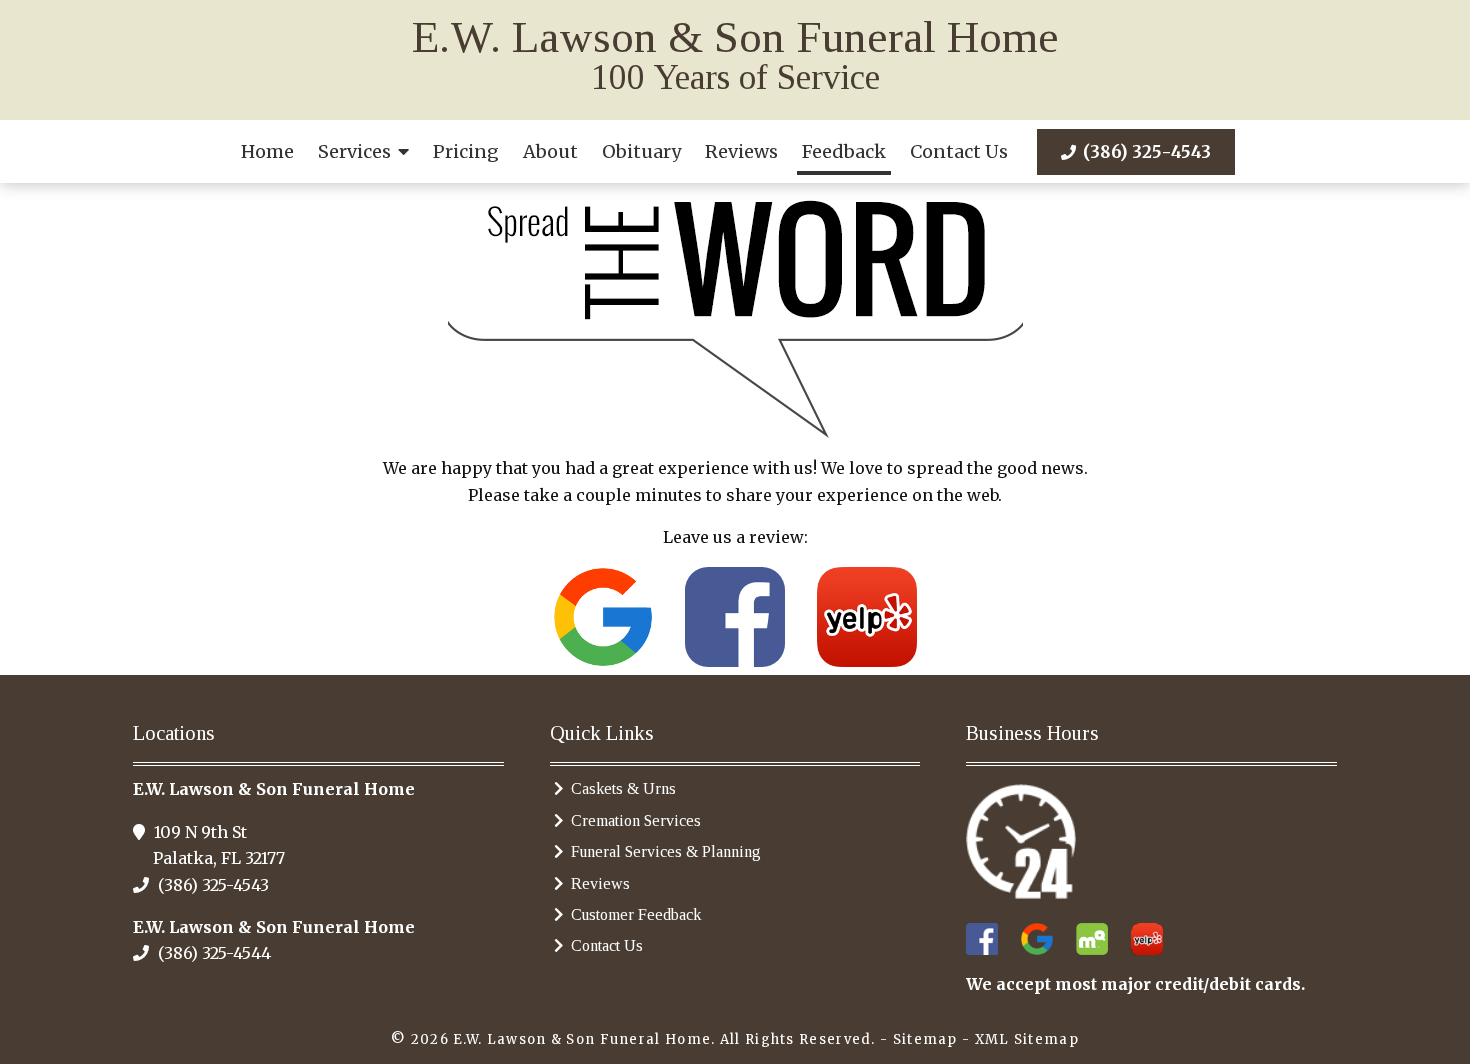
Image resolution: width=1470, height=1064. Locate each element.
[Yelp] (867, 615)
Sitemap (925, 1039)
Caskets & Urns (623, 788)
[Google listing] (603, 615)
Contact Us (959, 151)
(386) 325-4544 (212, 953)
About (550, 151)
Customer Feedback (636, 914)
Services (354, 151)
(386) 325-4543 (1145, 152)
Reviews (741, 151)
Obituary (641, 151)
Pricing (466, 151)
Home (267, 151)
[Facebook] (735, 615)
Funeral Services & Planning (666, 851)
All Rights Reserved (796, 1039)
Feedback (844, 151)
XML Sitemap (1027, 1039)
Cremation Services (636, 820)
